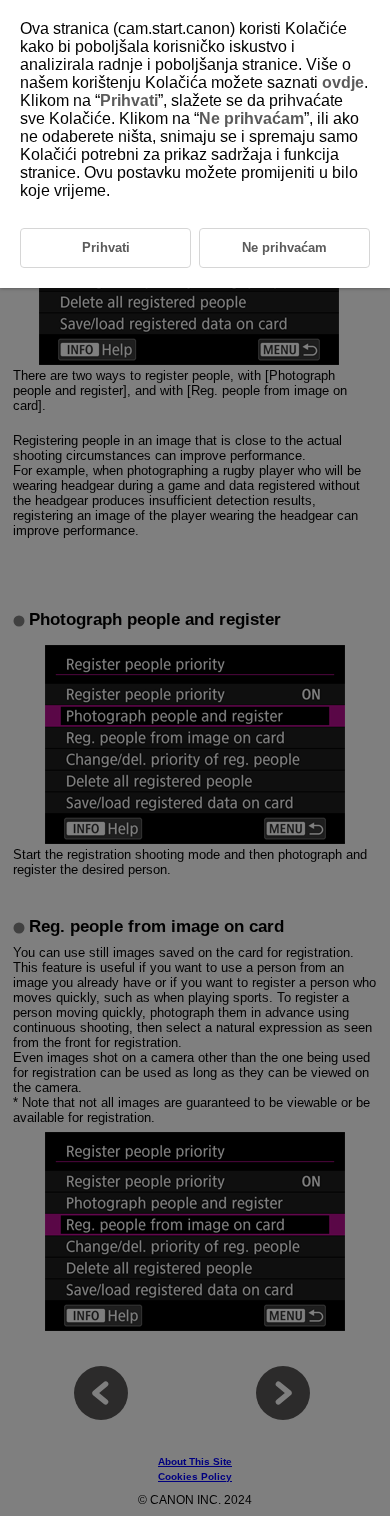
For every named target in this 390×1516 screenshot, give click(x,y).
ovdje (343, 82)
